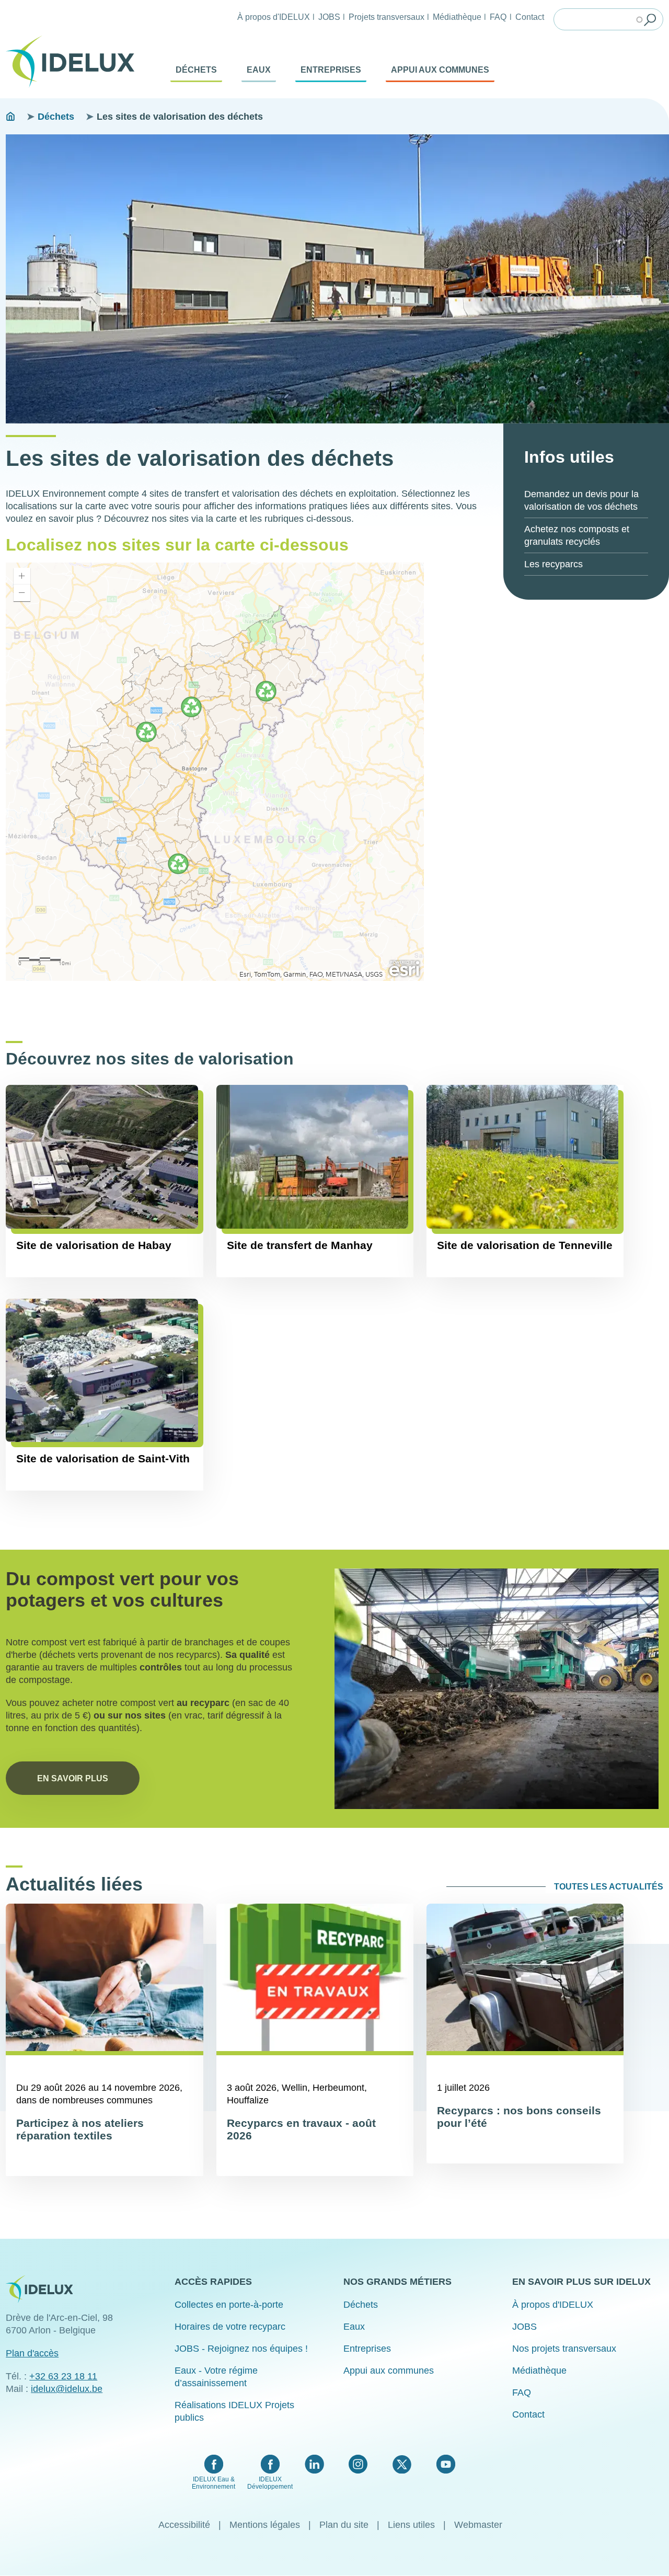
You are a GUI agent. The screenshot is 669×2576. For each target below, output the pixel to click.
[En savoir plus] (497, 1688)
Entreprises (331, 70)
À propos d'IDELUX (274, 17)
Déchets (196, 70)
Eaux (259, 70)
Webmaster (478, 2525)
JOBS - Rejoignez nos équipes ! (241, 2349)
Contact (530, 17)
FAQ (498, 17)
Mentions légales (265, 2525)
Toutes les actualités (609, 1887)
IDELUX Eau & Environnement (214, 2483)
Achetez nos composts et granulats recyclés (577, 535)
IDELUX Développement (270, 2483)
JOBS (329, 17)
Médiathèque (457, 17)
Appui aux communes (440, 70)
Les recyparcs (553, 564)
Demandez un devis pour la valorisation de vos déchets (581, 500)
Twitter (402, 2464)
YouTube (446, 2464)
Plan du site (344, 2525)
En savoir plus (73, 1778)
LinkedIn (314, 2464)
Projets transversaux (387, 17)
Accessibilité (184, 2525)
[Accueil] (74, 62)
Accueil (10, 117)
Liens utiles (411, 2525)
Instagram (358, 2464)
